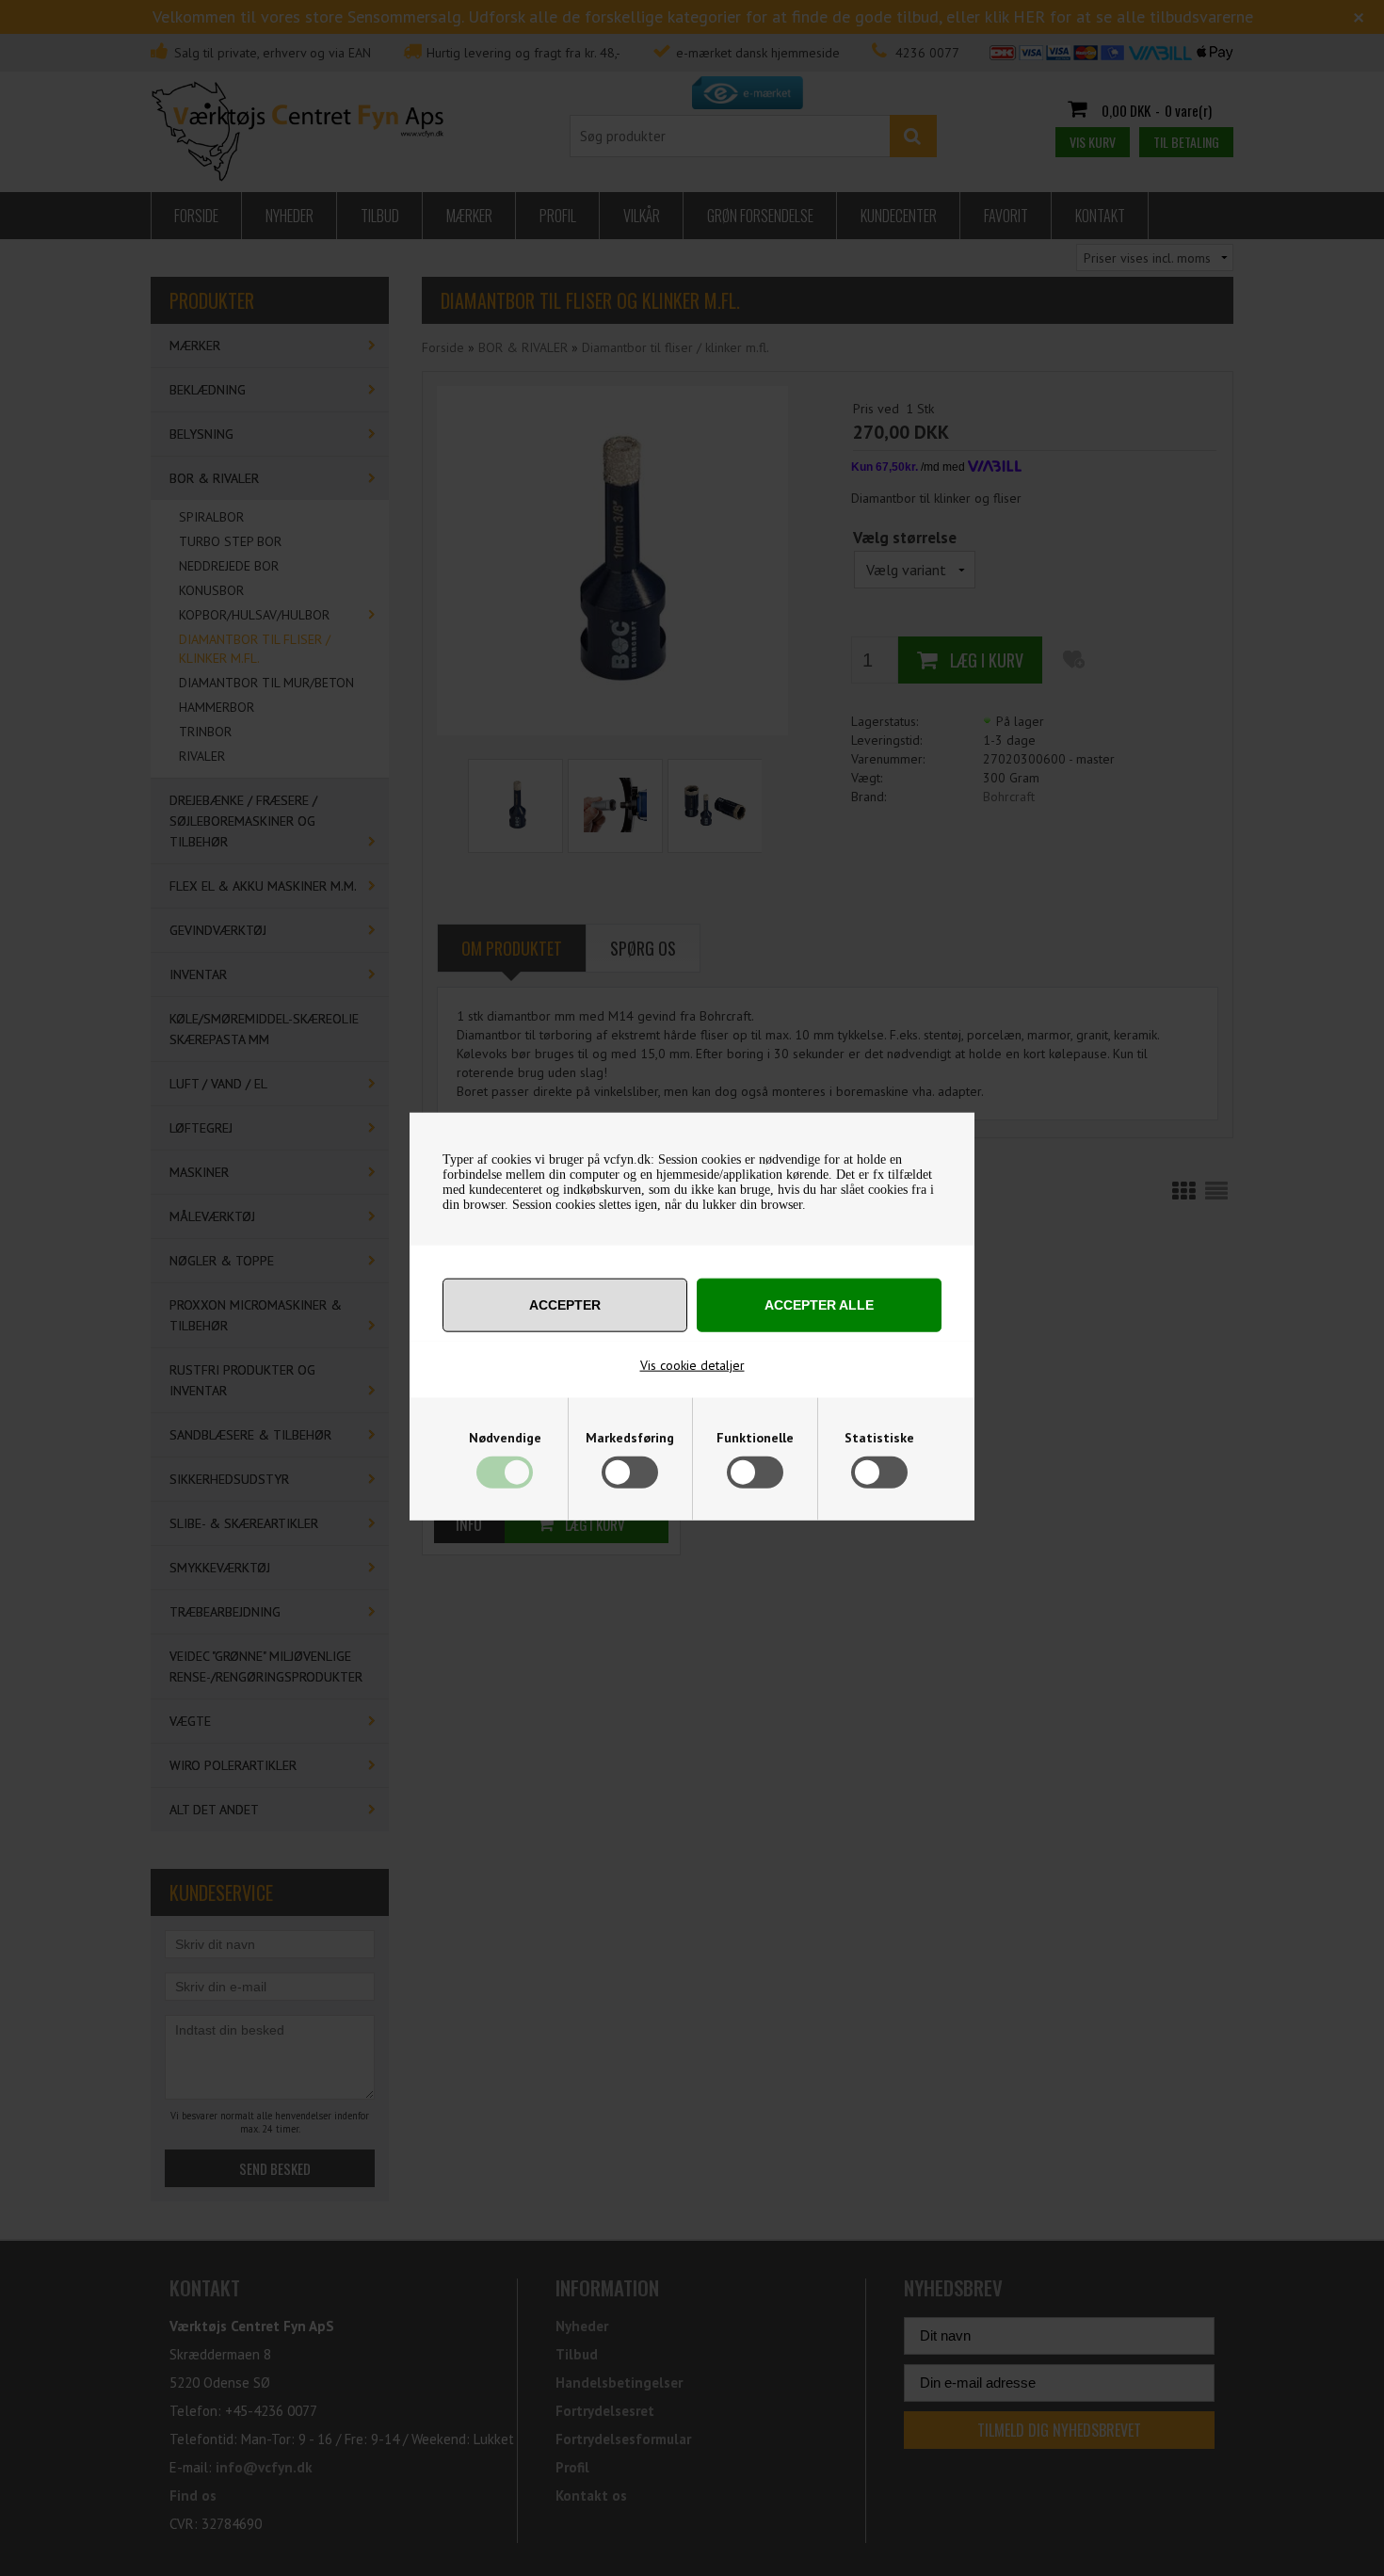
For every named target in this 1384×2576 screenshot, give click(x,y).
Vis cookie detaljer (692, 1364)
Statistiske (879, 1437)
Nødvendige (505, 1437)
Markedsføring (630, 1437)
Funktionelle (755, 1437)
